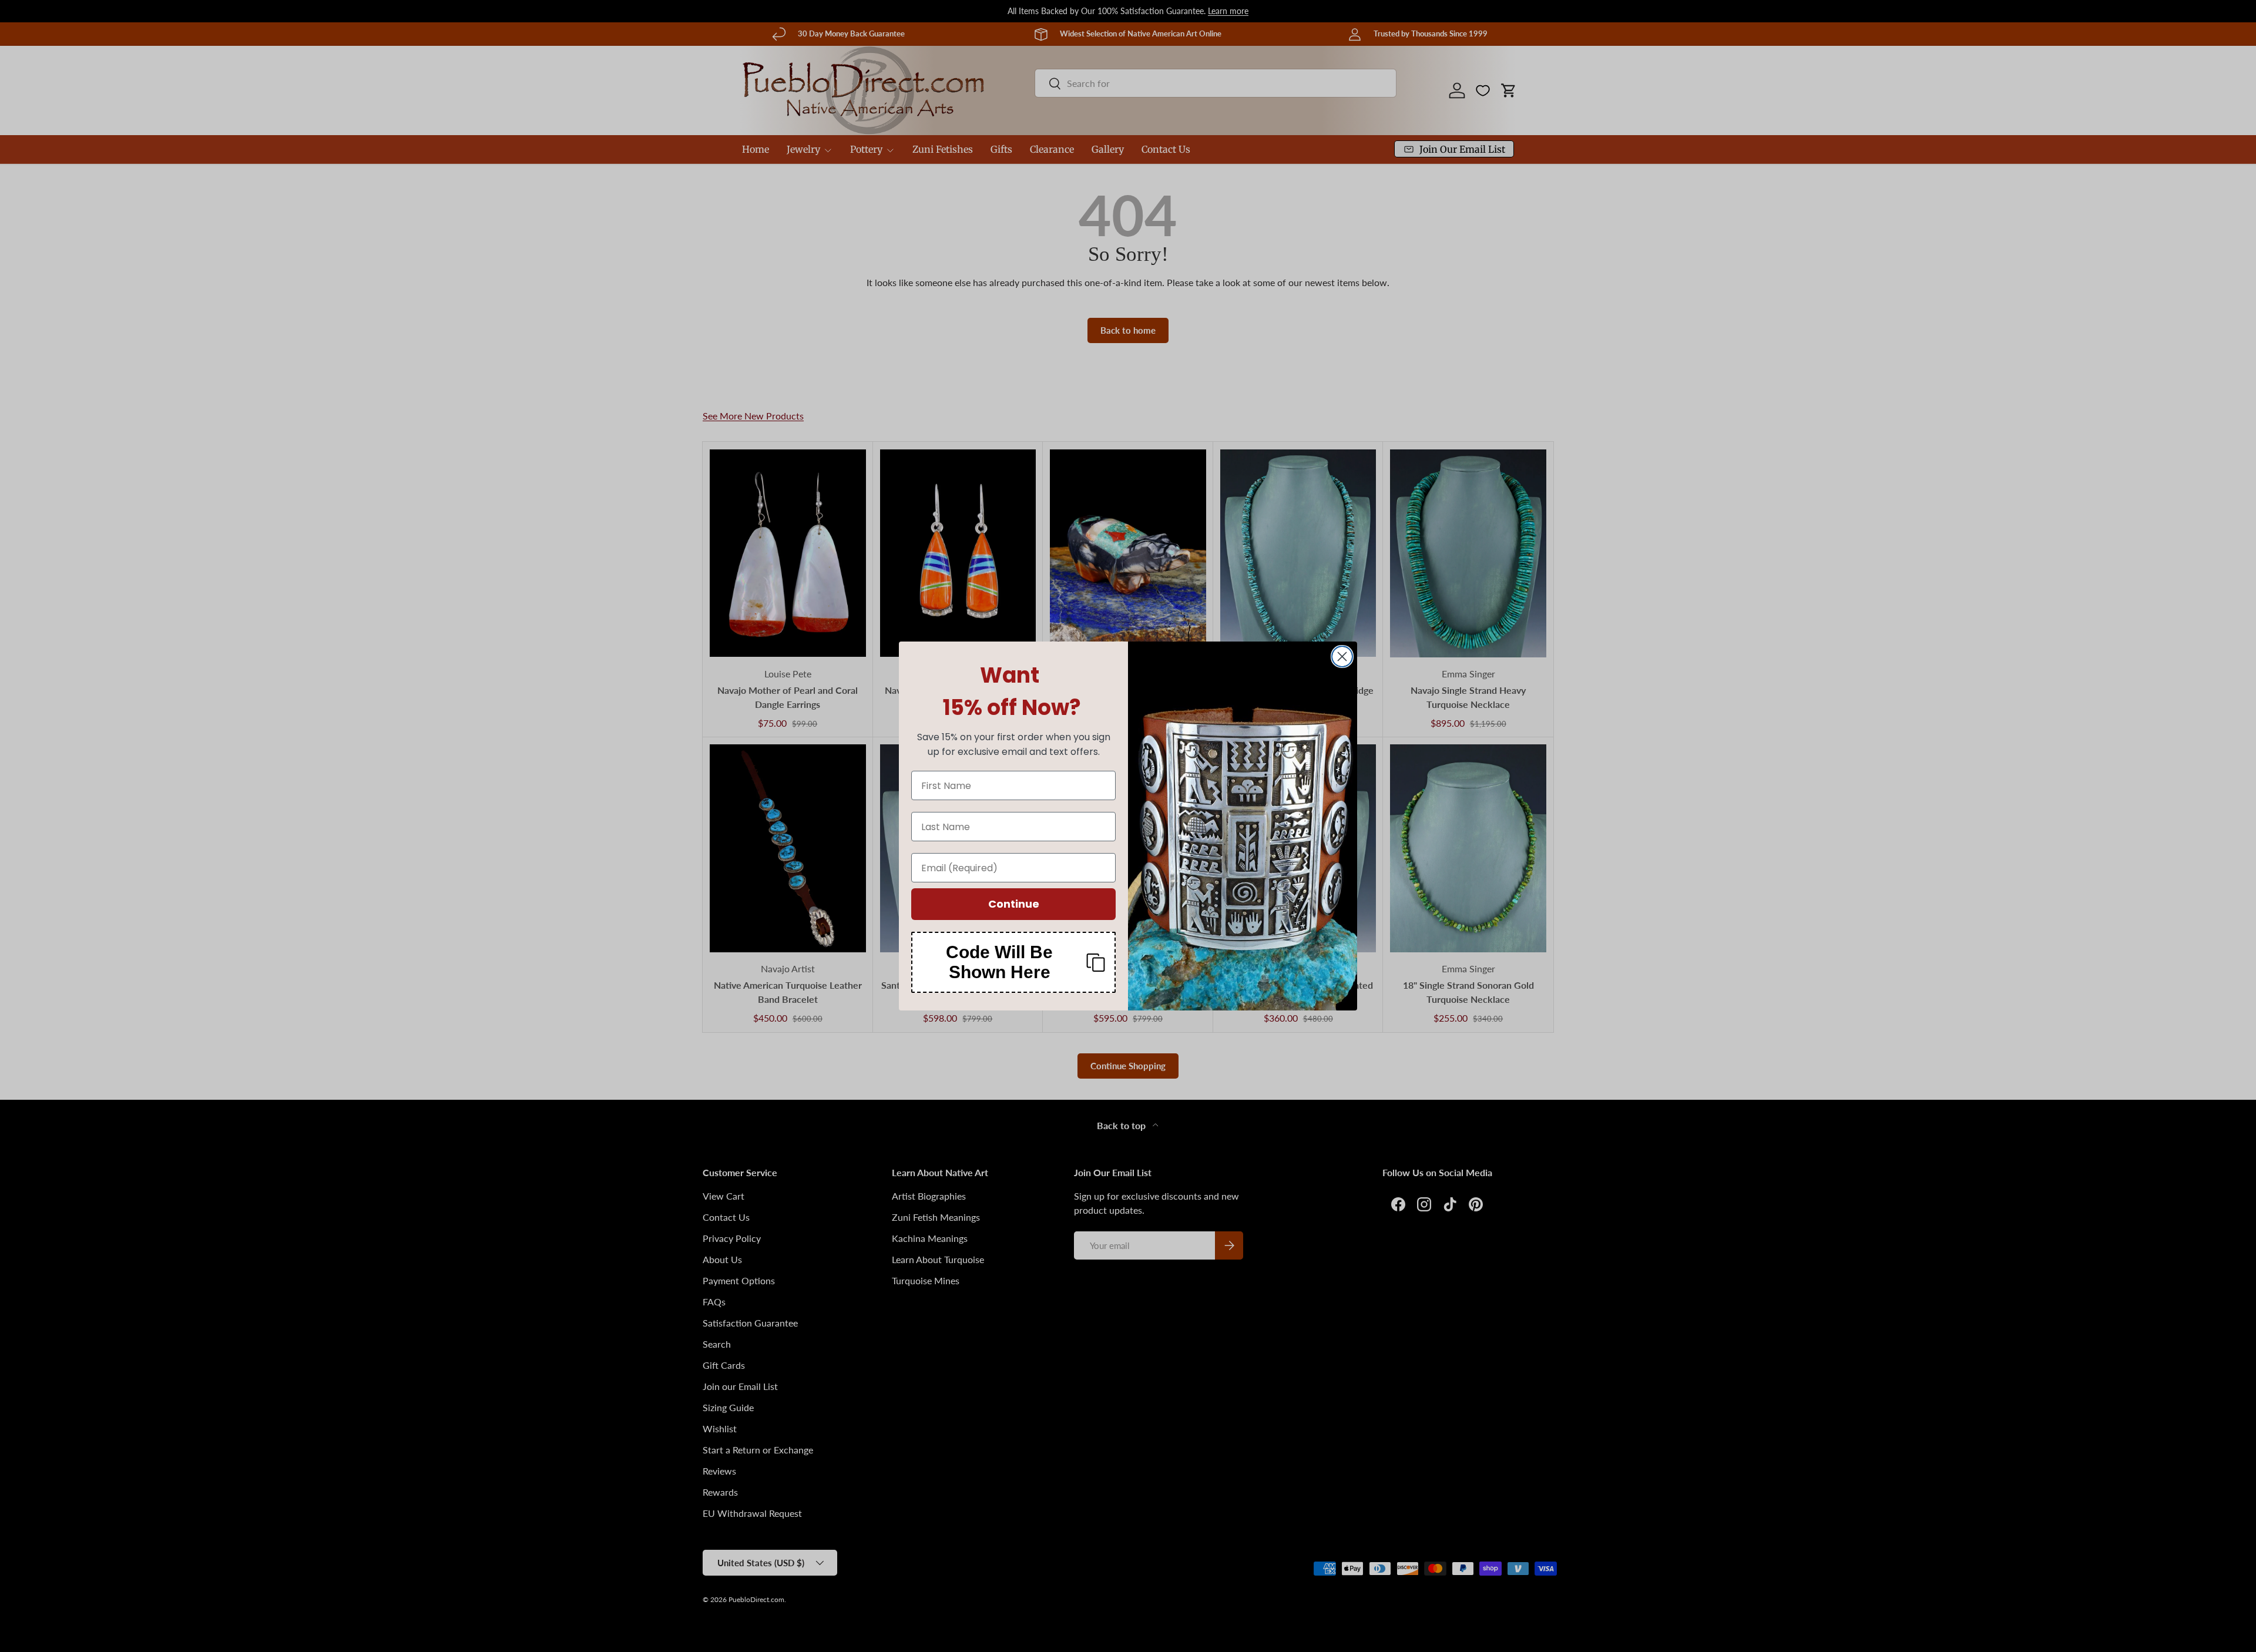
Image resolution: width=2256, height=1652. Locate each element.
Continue (1014, 904)
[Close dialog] (1342, 657)
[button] (1013, 962)
